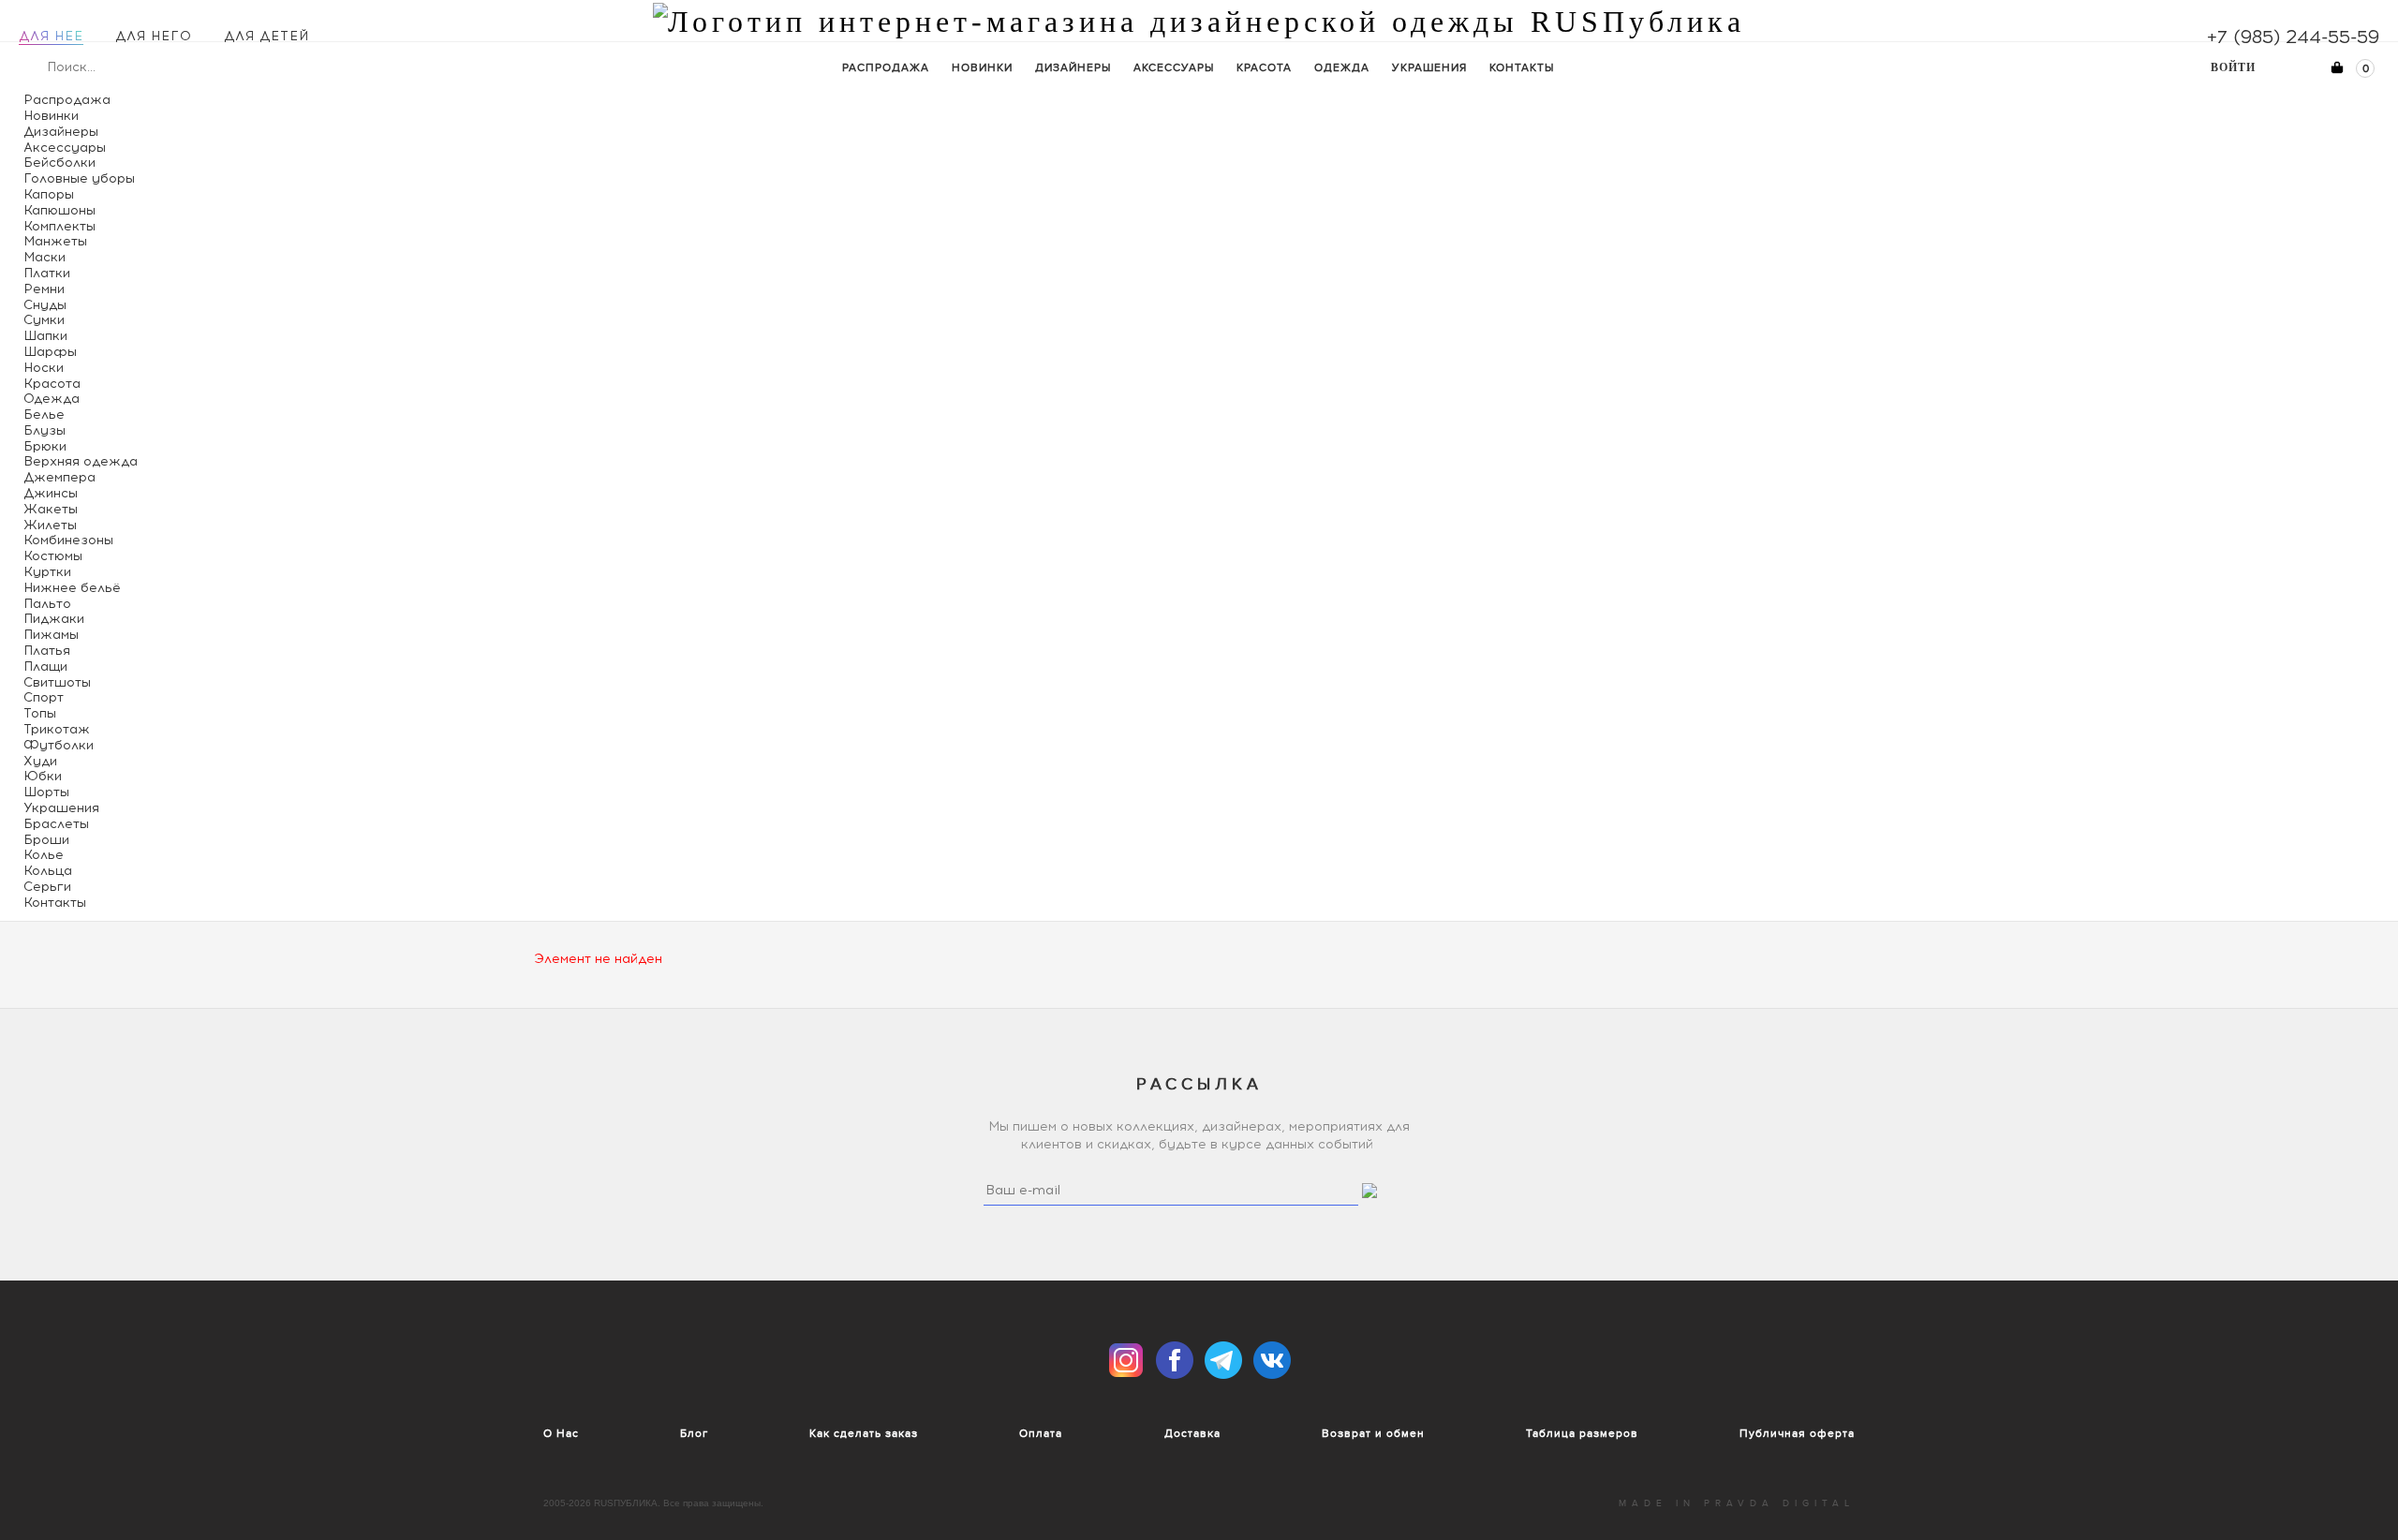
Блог (694, 1433)
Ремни (44, 289)
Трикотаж (57, 729)
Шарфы (50, 352)
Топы (40, 713)
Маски (44, 257)
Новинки (982, 67)
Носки (44, 368)
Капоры (49, 194)
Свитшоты (57, 682)
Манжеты (55, 241)
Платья (47, 651)
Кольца (48, 871)
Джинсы (51, 493)
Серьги (47, 887)
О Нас (561, 1433)
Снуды (45, 305)
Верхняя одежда (81, 461)
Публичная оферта (1797, 1433)
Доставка (1192, 1433)
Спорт (44, 697)
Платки (47, 273)
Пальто (47, 604)
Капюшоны (59, 210)
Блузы (44, 430)
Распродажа (886, 67)
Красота (1264, 67)
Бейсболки (59, 163)
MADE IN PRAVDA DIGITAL (1737, 1503)
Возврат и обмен (1373, 1433)
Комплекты (59, 226)
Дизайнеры (1073, 67)
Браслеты (56, 824)
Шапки (45, 336)
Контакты (1522, 67)
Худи (40, 761)
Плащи (45, 666)
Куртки (47, 572)
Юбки (43, 776)
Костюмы (53, 556)
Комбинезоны (68, 540)
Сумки (44, 320)
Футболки (59, 745)
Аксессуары (1174, 67)
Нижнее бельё (72, 588)
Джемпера (59, 477)
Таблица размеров (1582, 1433)
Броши (46, 840)
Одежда (1342, 67)
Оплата (1041, 1433)
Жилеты (50, 525)
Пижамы (51, 635)
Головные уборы (79, 178)
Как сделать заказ (864, 1433)
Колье (44, 855)
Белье (44, 415)
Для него (154, 36)
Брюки (45, 446)
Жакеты (51, 509)
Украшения (1429, 67)
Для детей (266, 36)
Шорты (46, 792)
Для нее (51, 36)
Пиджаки (54, 619)
